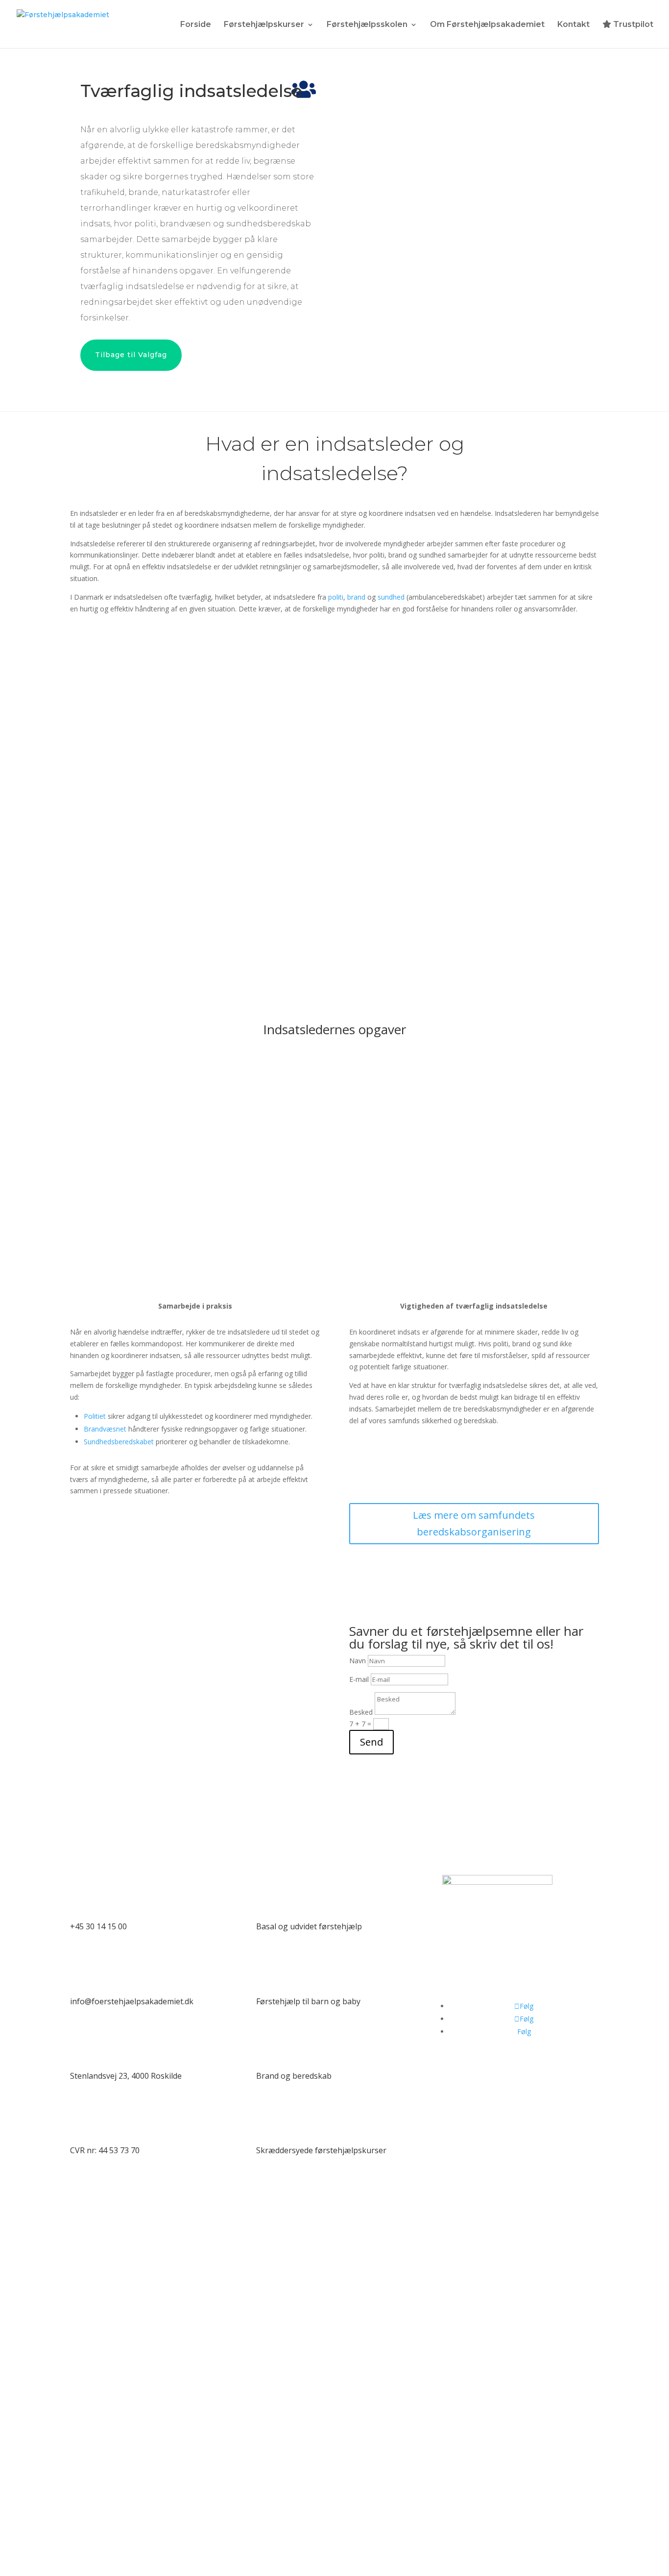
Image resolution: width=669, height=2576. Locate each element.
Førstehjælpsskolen (367, 25)
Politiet (95, 1416)
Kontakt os (148, 1840)
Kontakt (573, 25)
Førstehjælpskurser (264, 25)
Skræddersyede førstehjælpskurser (321, 2150)
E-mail (359, 1679)
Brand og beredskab (294, 2076)
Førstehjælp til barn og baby (308, 2001)
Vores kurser (334, 1840)
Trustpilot (632, 24)
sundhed (391, 597)
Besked (361, 1712)
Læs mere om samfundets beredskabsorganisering (474, 1523)
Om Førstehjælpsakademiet (487, 25)
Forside (196, 25)
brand (356, 597)
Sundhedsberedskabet (119, 1442)
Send (371, 1742)
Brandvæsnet (105, 1429)
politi (336, 597)
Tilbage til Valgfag (131, 355)
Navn (358, 1661)
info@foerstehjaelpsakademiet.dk (132, 2001)
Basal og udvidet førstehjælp (309, 1926)
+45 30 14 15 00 (98, 1926)
